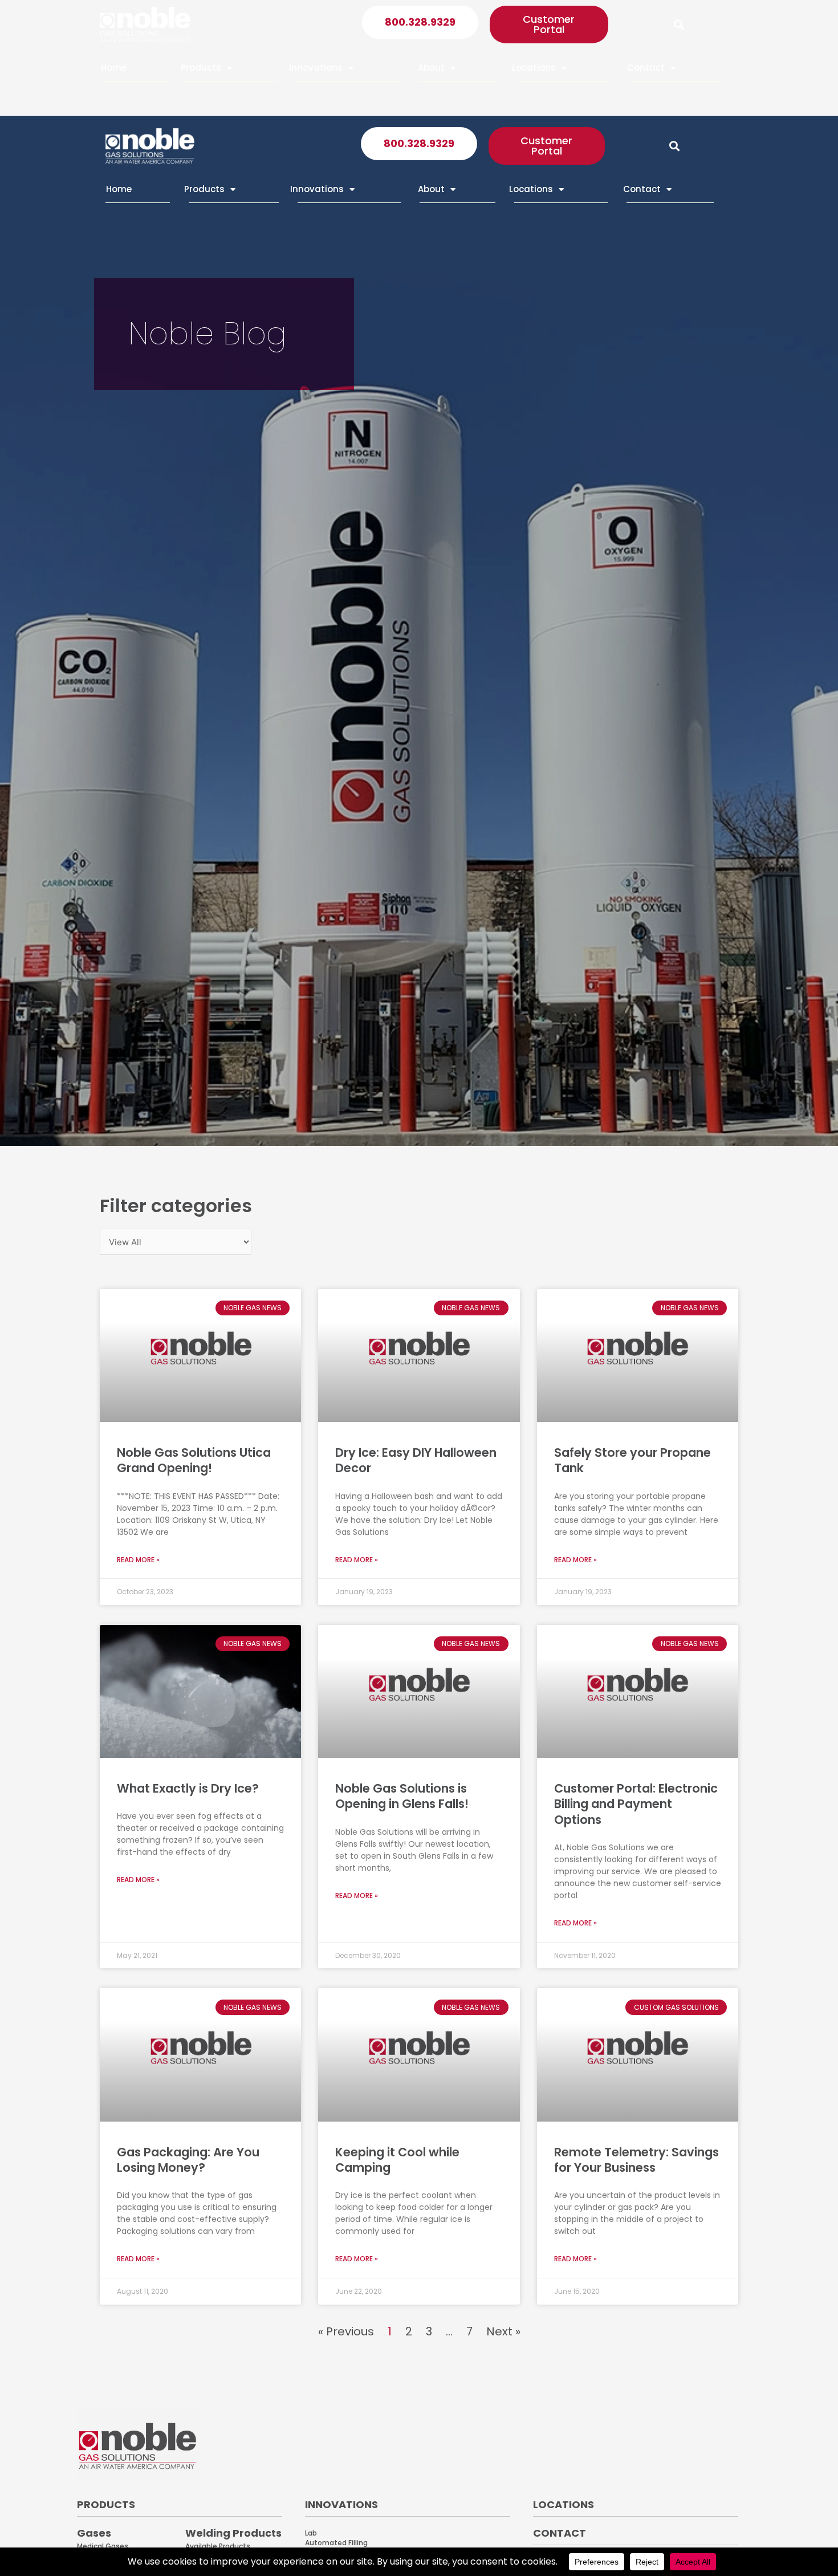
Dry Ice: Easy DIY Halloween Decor (416, 1460)
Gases (94, 2533)
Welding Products (233, 2533)
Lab (311, 2533)
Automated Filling (336, 2543)
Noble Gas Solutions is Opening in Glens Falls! (402, 1796)
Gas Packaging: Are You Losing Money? (188, 2160)
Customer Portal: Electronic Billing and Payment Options (636, 1804)
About (431, 68)
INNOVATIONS (341, 2504)
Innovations (316, 68)
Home (114, 68)
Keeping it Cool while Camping (397, 2160)
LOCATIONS (564, 2504)
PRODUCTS (106, 2504)
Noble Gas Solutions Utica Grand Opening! (194, 1460)
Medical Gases (103, 2546)
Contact (646, 68)
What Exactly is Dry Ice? (188, 1788)
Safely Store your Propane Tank (632, 1460)
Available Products (218, 2546)
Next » (503, 2331)
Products (201, 68)
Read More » (138, 1560)
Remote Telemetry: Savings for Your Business (636, 2160)
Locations (534, 68)
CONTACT (560, 2533)
